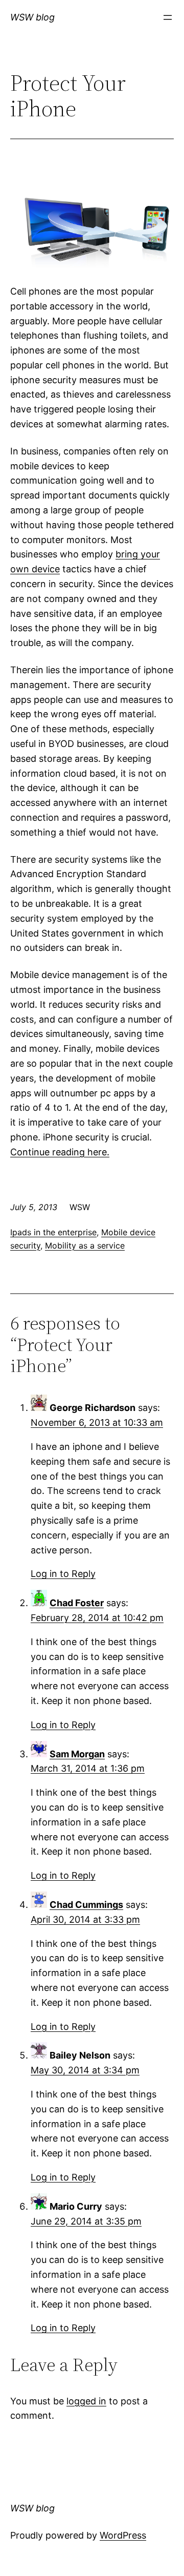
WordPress (123, 2535)
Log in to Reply (63, 1574)
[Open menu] (168, 17)
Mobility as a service (85, 1245)
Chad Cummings (86, 1905)
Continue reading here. (60, 1152)
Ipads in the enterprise (53, 1232)
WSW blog (32, 17)
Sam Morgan (77, 1754)
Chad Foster (77, 1603)
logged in (86, 2401)
